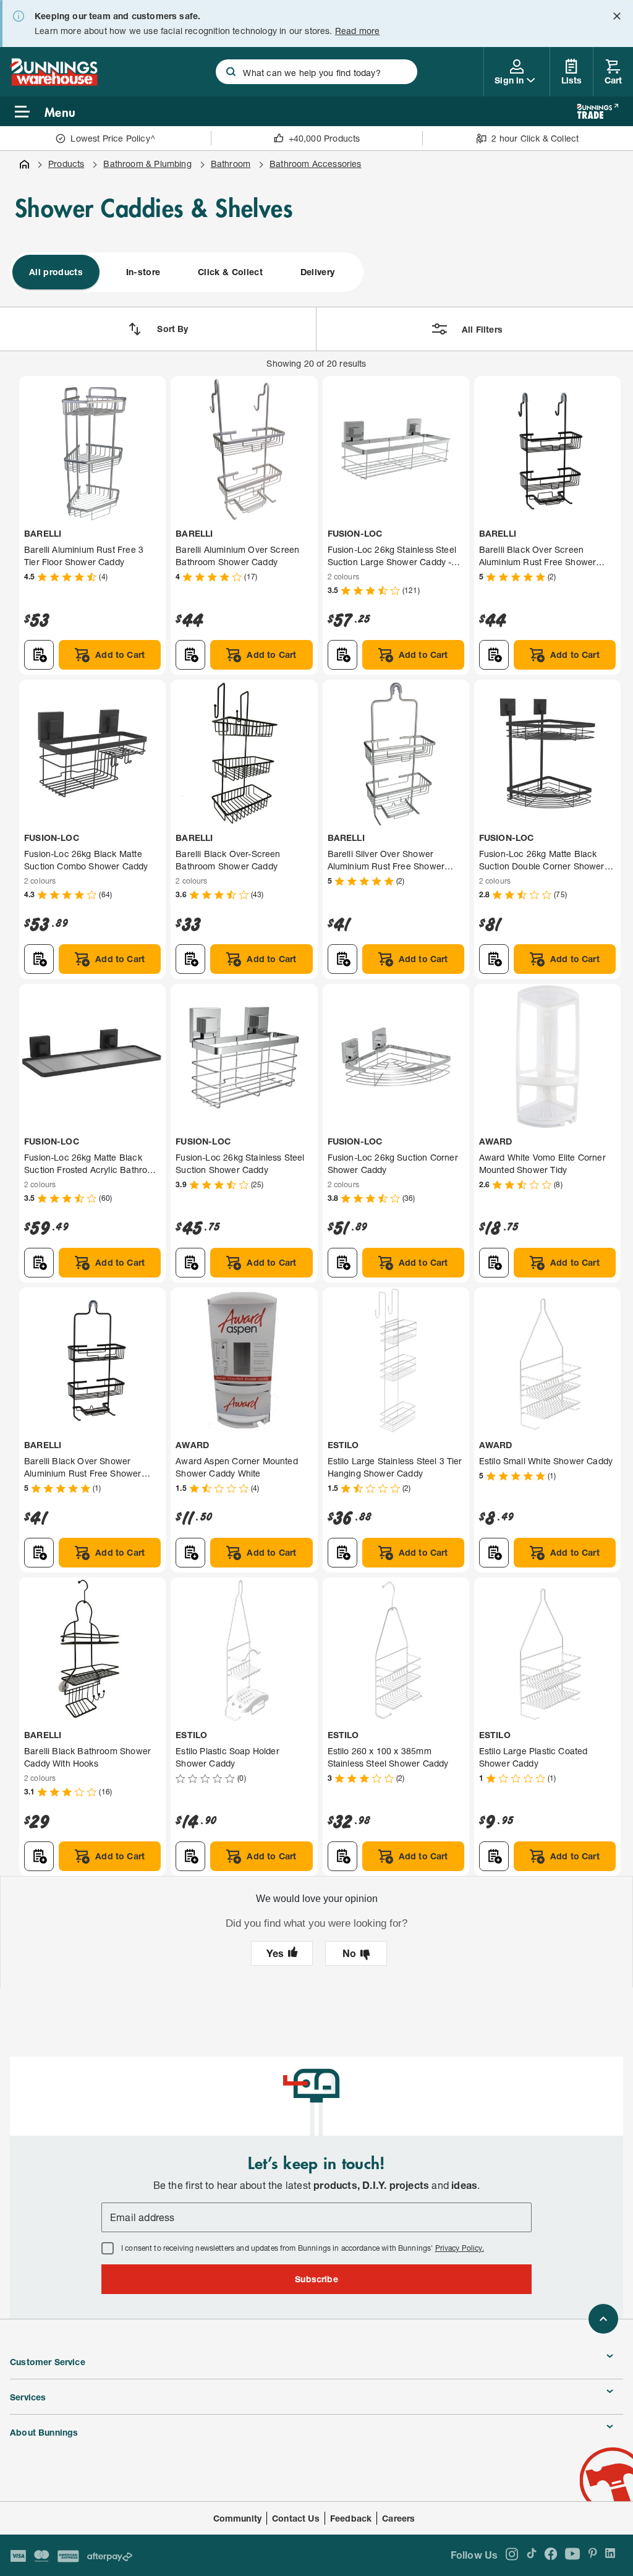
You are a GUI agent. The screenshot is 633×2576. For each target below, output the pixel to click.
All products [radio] (56, 272)
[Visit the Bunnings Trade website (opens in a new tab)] (597, 111)
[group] (187, 272)
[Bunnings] (54, 82)
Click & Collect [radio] (230, 272)
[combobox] (316, 72)
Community (238, 2518)
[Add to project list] (39, 655)
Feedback (351, 2518)
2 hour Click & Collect (535, 138)
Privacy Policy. (460, 2248)
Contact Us (296, 2518)
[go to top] (603, 2319)
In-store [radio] (143, 272)
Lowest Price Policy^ (113, 138)
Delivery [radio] (318, 272)
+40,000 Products (325, 138)
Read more (358, 31)
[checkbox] (108, 2248)
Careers (398, 2518)
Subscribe (316, 2279)
